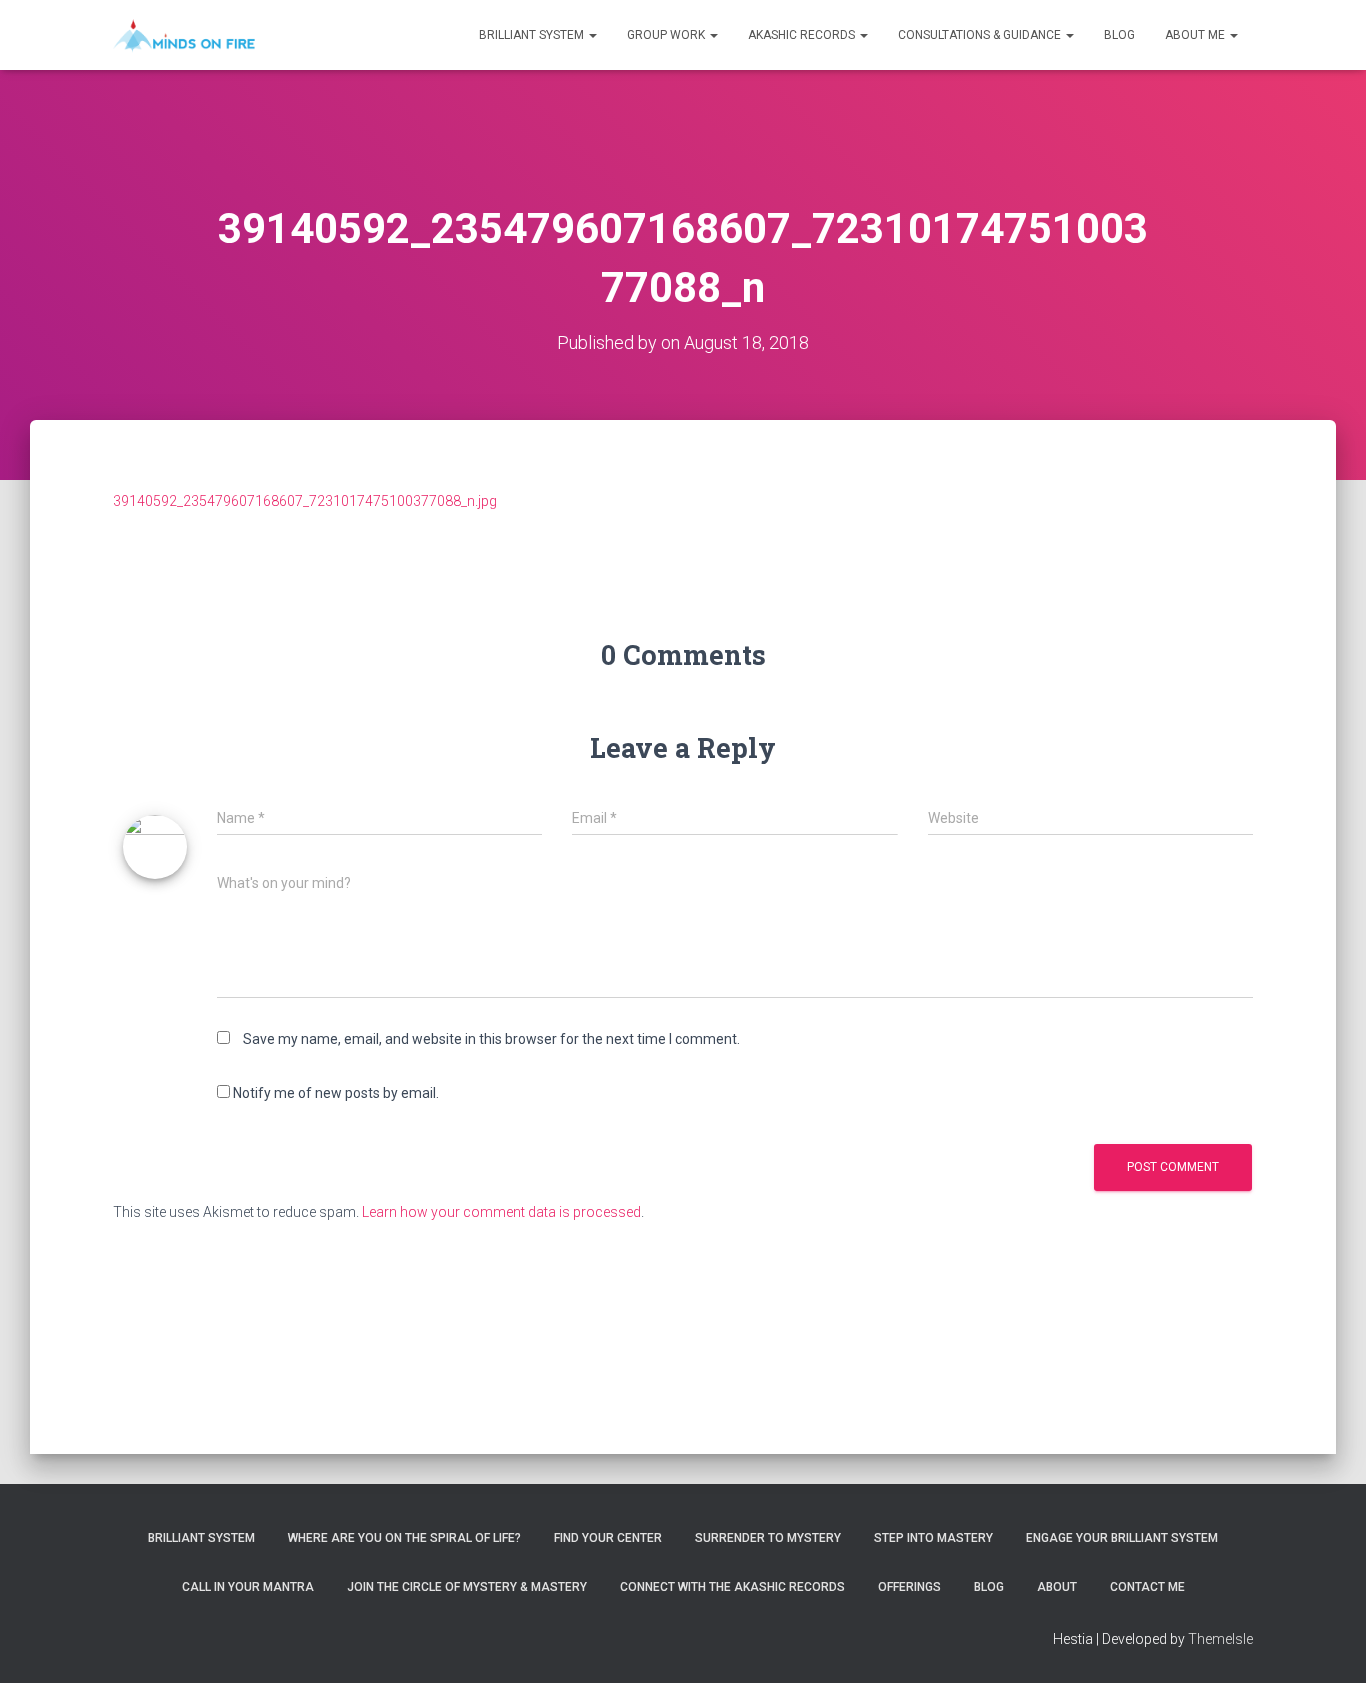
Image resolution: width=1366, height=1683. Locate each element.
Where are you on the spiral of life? (404, 1538)
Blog (1119, 35)
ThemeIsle (1220, 1639)
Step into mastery (933, 1538)
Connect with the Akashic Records (732, 1587)
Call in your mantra (248, 1587)
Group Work (667, 35)
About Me (1196, 35)
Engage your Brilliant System (1122, 1538)
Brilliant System (533, 35)
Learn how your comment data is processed (501, 1212)
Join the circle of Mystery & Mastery (467, 1587)
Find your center (608, 1538)
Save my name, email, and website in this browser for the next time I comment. (491, 1039)
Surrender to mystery (768, 1538)
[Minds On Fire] (184, 35)
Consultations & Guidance (981, 35)
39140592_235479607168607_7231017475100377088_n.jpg (305, 501)
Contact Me (1147, 1587)
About (1057, 1587)
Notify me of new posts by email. (336, 1093)
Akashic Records (803, 35)
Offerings (909, 1587)
